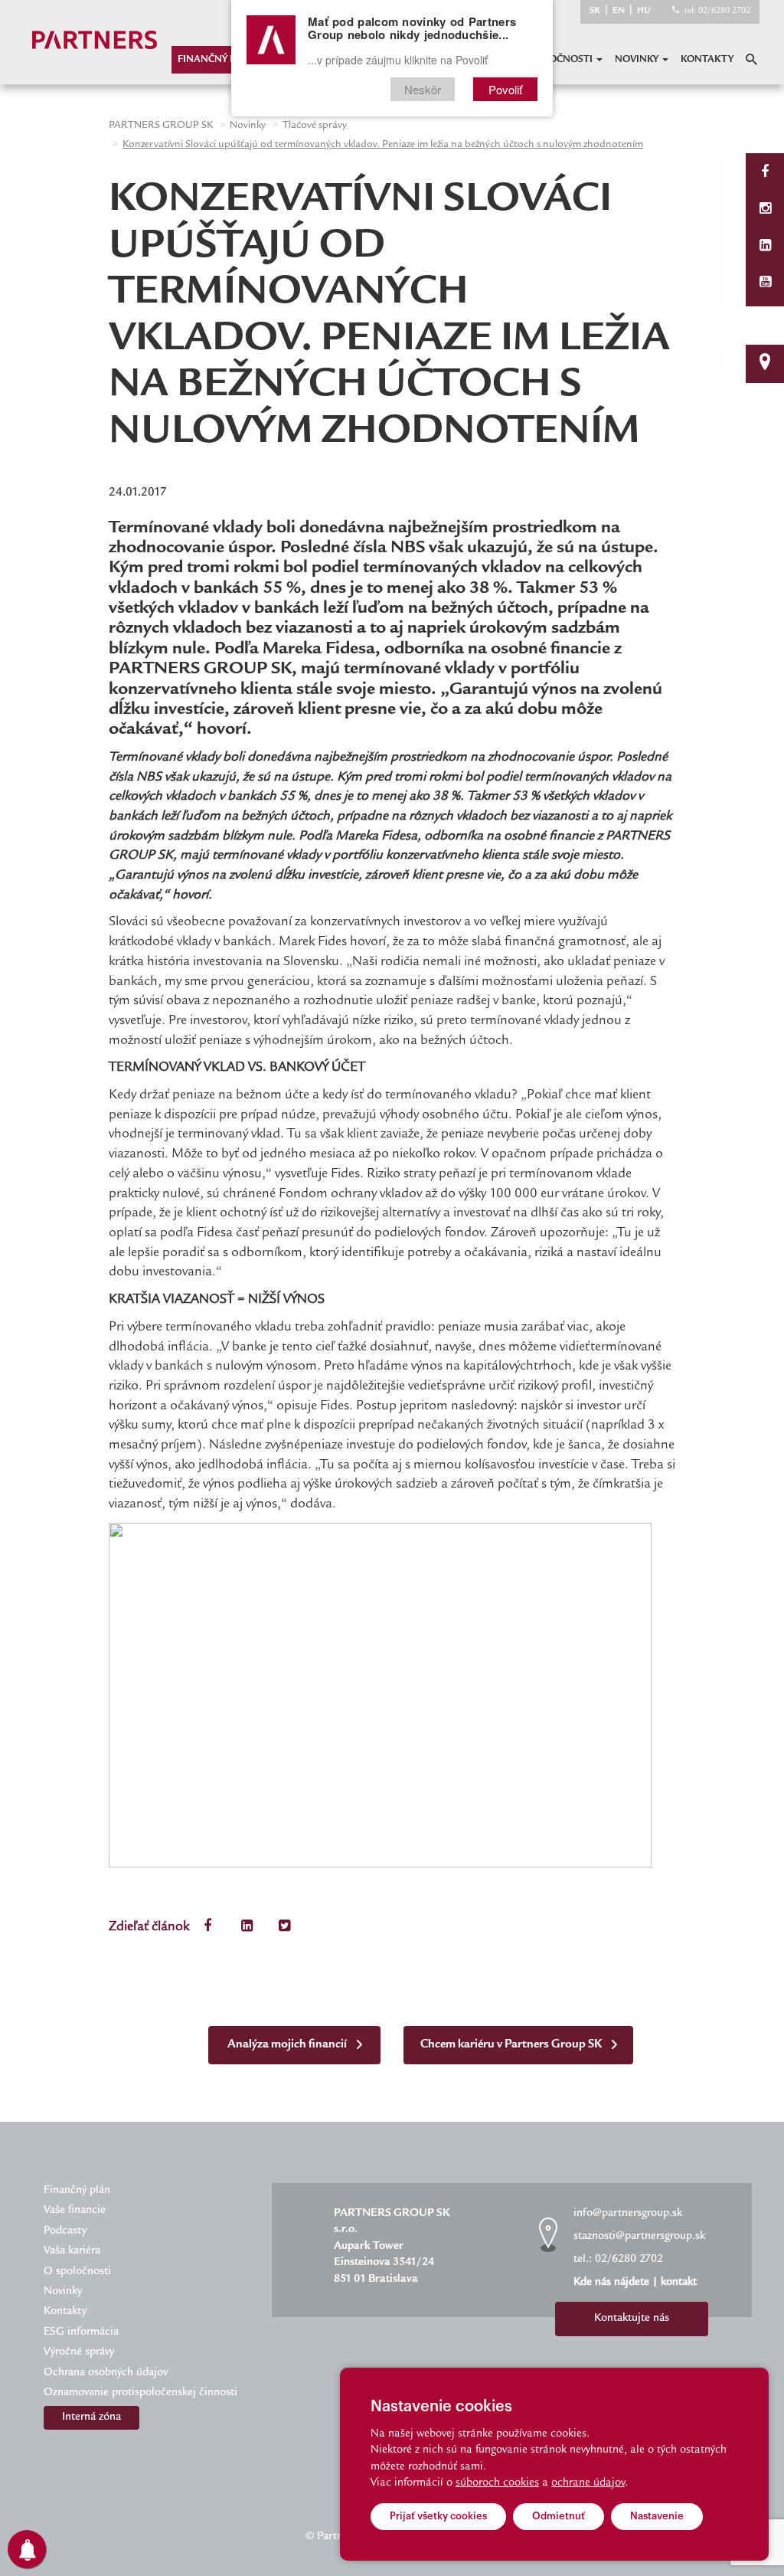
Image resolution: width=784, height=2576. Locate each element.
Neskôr (423, 89)
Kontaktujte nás (632, 2319)
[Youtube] (765, 284)
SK (595, 11)
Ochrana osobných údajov (106, 2373)
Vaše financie (75, 2211)
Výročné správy (79, 2352)
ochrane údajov (588, 2483)
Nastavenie (657, 2516)
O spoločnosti (555, 60)
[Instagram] (765, 210)
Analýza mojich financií (288, 2045)
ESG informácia (81, 2332)
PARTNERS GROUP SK (161, 126)
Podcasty (65, 2231)
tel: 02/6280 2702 (717, 11)
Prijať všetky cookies (438, 2516)
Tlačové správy (315, 126)
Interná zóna (91, 2417)
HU (644, 11)
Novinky (638, 60)
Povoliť (505, 89)
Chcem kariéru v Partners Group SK (512, 2045)
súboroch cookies (497, 2483)
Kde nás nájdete (611, 2283)
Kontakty (707, 60)
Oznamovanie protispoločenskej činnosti (140, 2393)
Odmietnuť (559, 2516)
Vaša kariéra (72, 2251)
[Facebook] (765, 173)
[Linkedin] (765, 247)
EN (619, 11)
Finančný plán (217, 60)
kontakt (679, 2283)
